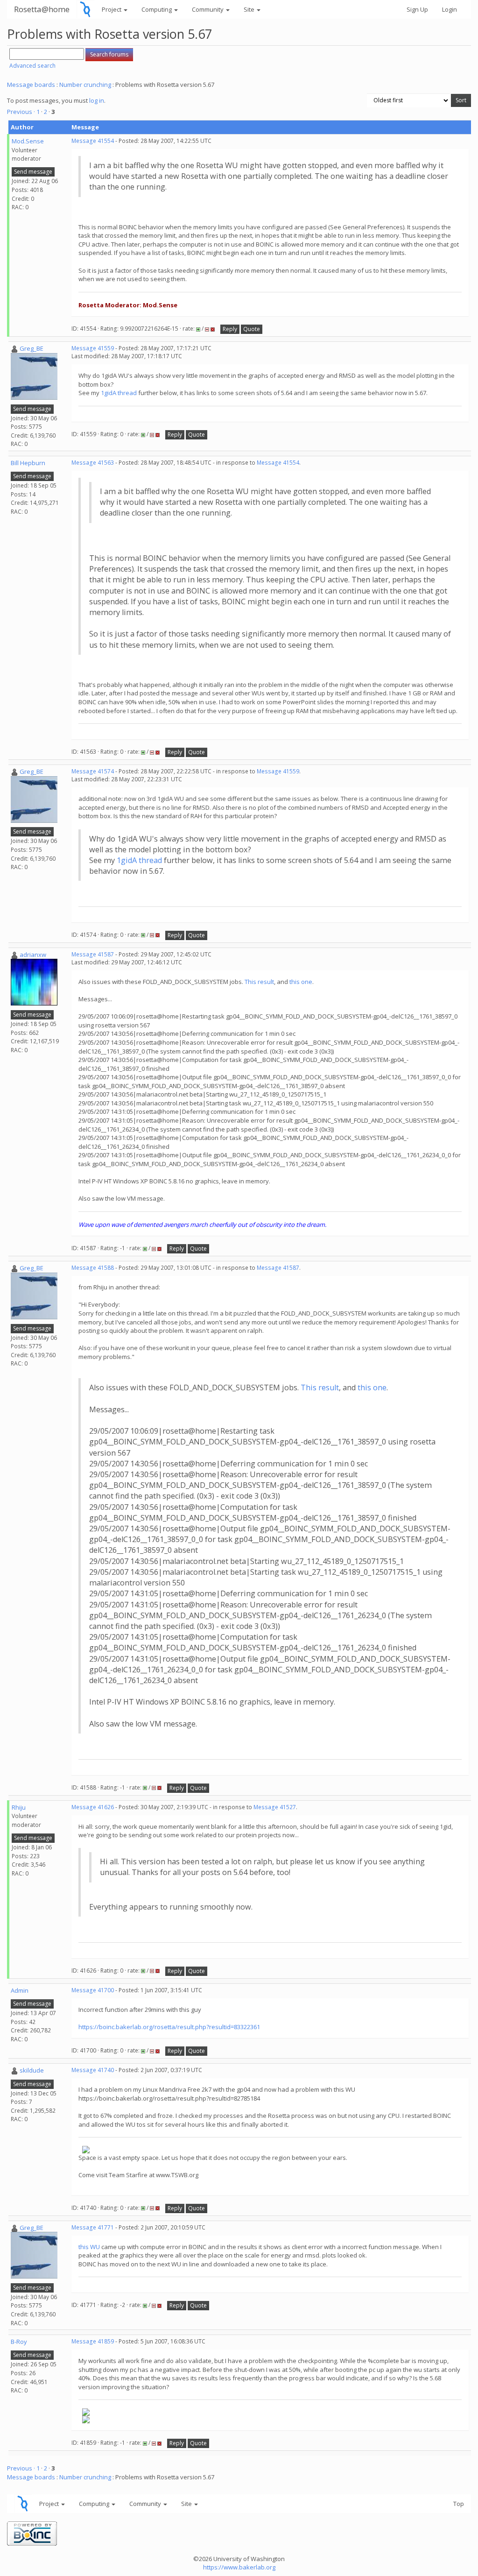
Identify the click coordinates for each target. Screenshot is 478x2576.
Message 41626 (93, 1807)
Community (208, 9)
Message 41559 (93, 348)
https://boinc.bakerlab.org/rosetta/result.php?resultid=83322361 (169, 2027)
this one (301, 982)
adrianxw (33, 955)
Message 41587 (93, 954)
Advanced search (32, 66)
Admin (20, 1990)
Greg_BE (32, 348)
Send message (33, 172)
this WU (90, 2247)
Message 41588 (93, 1268)
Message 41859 (93, 2341)
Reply (230, 329)
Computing (157, 9)
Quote (252, 329)
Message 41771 (93, 2227)
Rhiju (19, 1807)
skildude (32, 2070)
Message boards (31, 85)
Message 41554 (93, 141)
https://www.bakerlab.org (239, 2567)
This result (259, 982)
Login (450, 9)
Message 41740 (93, 2070)
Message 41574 (93, 771)
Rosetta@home (42, 9)
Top (459, 2504)
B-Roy (19, 2342)
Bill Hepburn (28, 463)
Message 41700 (93, 1990)
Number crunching (85, 85)
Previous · (22, 112)
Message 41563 (93, 463)
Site (250, 9)
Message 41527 (275, 1807)
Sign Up (417, 9)
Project (112, 9)
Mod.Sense (28, 141)
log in (97, 100)
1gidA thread (119, 393)
